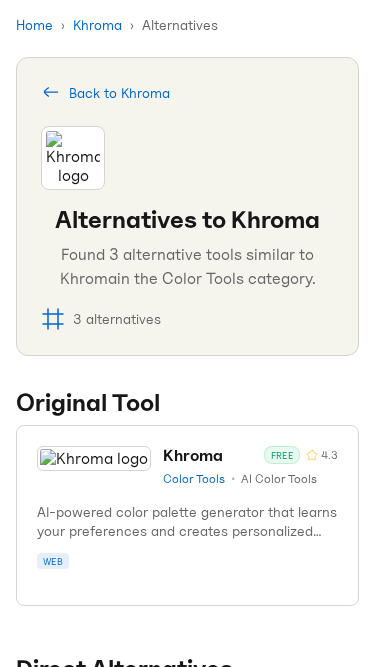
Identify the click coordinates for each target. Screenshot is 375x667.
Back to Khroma (119, 92)
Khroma (97, 24)
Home (34, 24)
